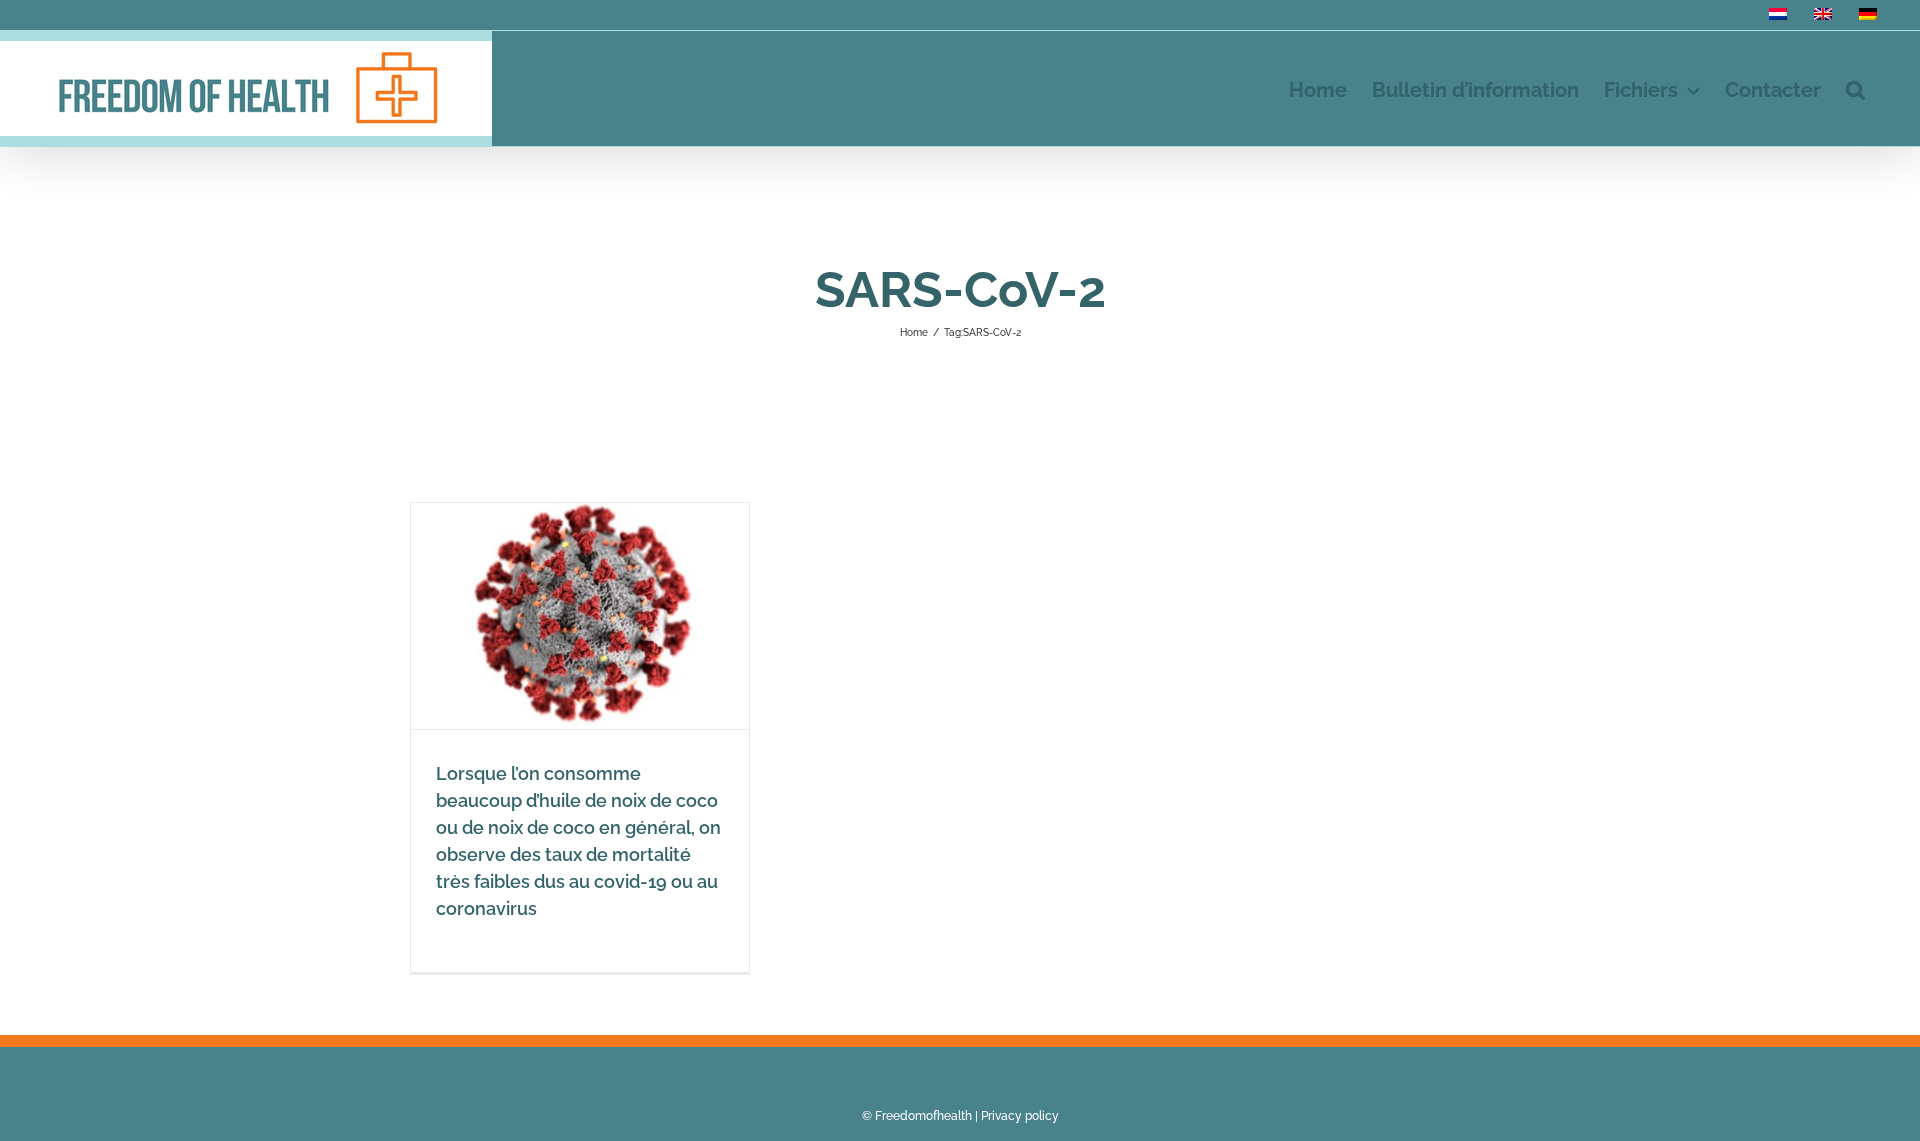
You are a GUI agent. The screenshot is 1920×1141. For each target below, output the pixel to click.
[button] (1855, 88)
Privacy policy (1020, 1116)
